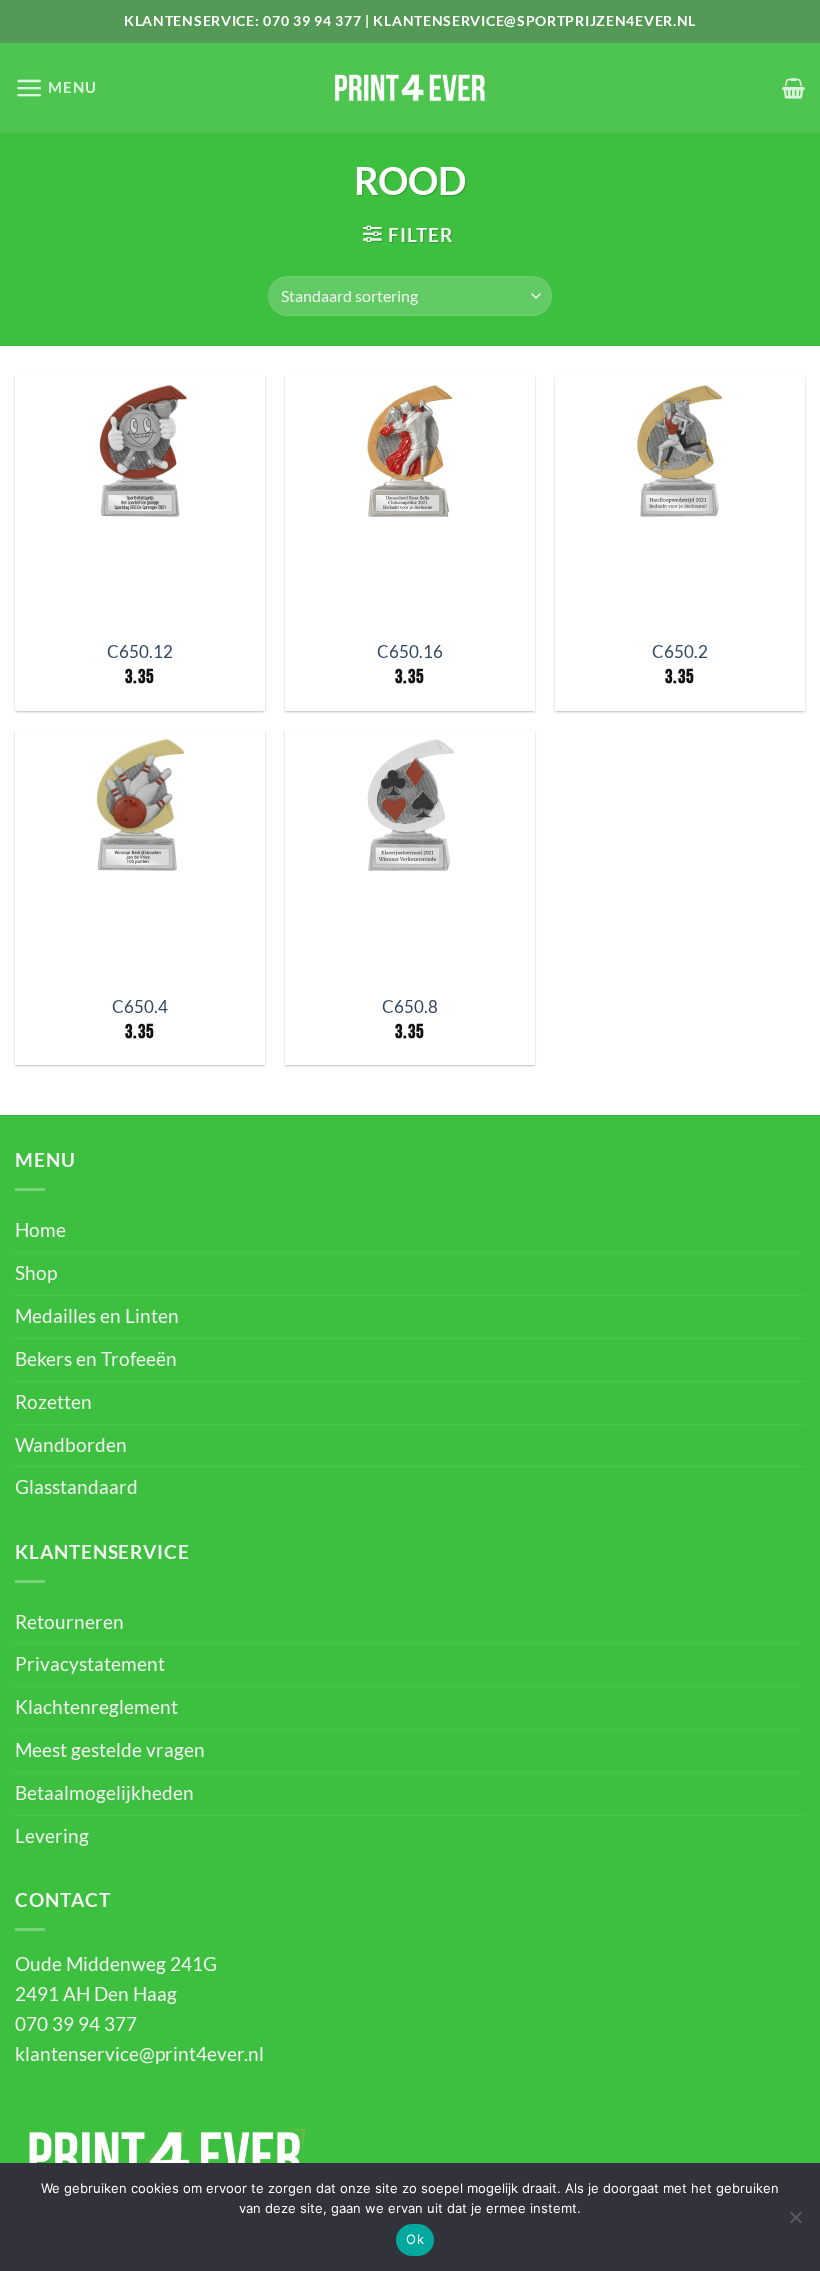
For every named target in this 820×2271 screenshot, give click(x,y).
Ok (415, 2239)
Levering (52, 1836)
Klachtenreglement (96, 1707)
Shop (36, 1273)
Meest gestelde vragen (110, 1750)
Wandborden (71, 1445)
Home (40, 1230)
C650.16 (410, 651)
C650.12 (140, 651)
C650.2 (680, 651)
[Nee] (795, 2223)
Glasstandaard (76, 1487)
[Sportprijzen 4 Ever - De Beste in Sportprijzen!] (410, 88)
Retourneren (69, 1622)
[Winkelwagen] (793, 88)
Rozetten (53, 1402)
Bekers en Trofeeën (96, 1359)
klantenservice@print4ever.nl (139, 2054)
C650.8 (410, 1006)
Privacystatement (90, 1664)
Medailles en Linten (97, 1316)
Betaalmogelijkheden (104, 1793)
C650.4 (140, 1006)
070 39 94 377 (312, 20)
